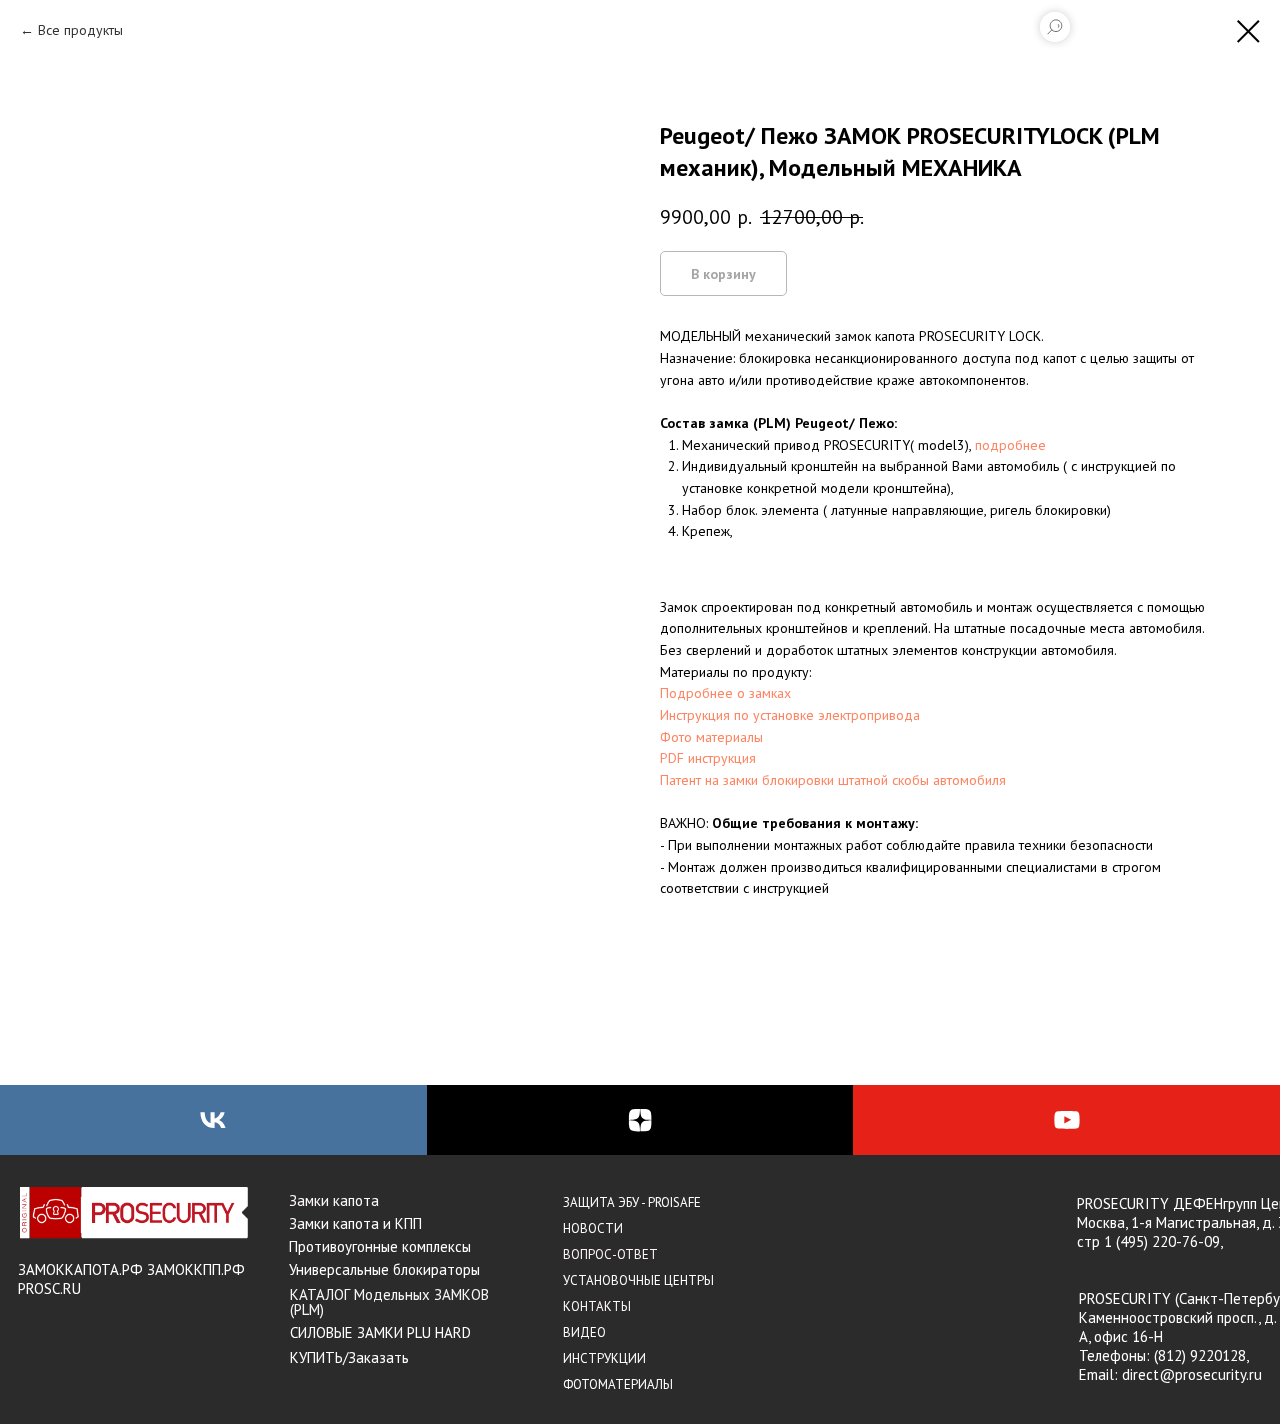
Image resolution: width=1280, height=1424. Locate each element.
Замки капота (334, 1200)
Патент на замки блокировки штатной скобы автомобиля (833, 780)
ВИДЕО (584, 1332)
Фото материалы (711, 737)
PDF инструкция (708, 758)
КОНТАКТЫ (597, 1306)
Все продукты (80, 30)
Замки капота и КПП (355, 1223)
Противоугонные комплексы (380, 1246)
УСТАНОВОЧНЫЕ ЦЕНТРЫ (638, 1280)
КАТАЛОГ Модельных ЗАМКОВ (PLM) (389, 1302)
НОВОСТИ (593, 1228)
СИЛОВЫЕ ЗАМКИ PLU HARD (380, 1332)
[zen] (640, 1120)
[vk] (213, 1120)
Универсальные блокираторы (384, 1269)
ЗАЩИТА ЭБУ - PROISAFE (632, 1202)
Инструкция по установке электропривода (790, 715)
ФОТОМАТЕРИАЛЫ (618, 1384)
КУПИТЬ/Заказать (349, 1357)
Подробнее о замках (725, 693)
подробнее (1010, 445)
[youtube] (1066, 1120)
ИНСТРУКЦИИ (604, 1358)
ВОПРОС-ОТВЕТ (610, 1254)
